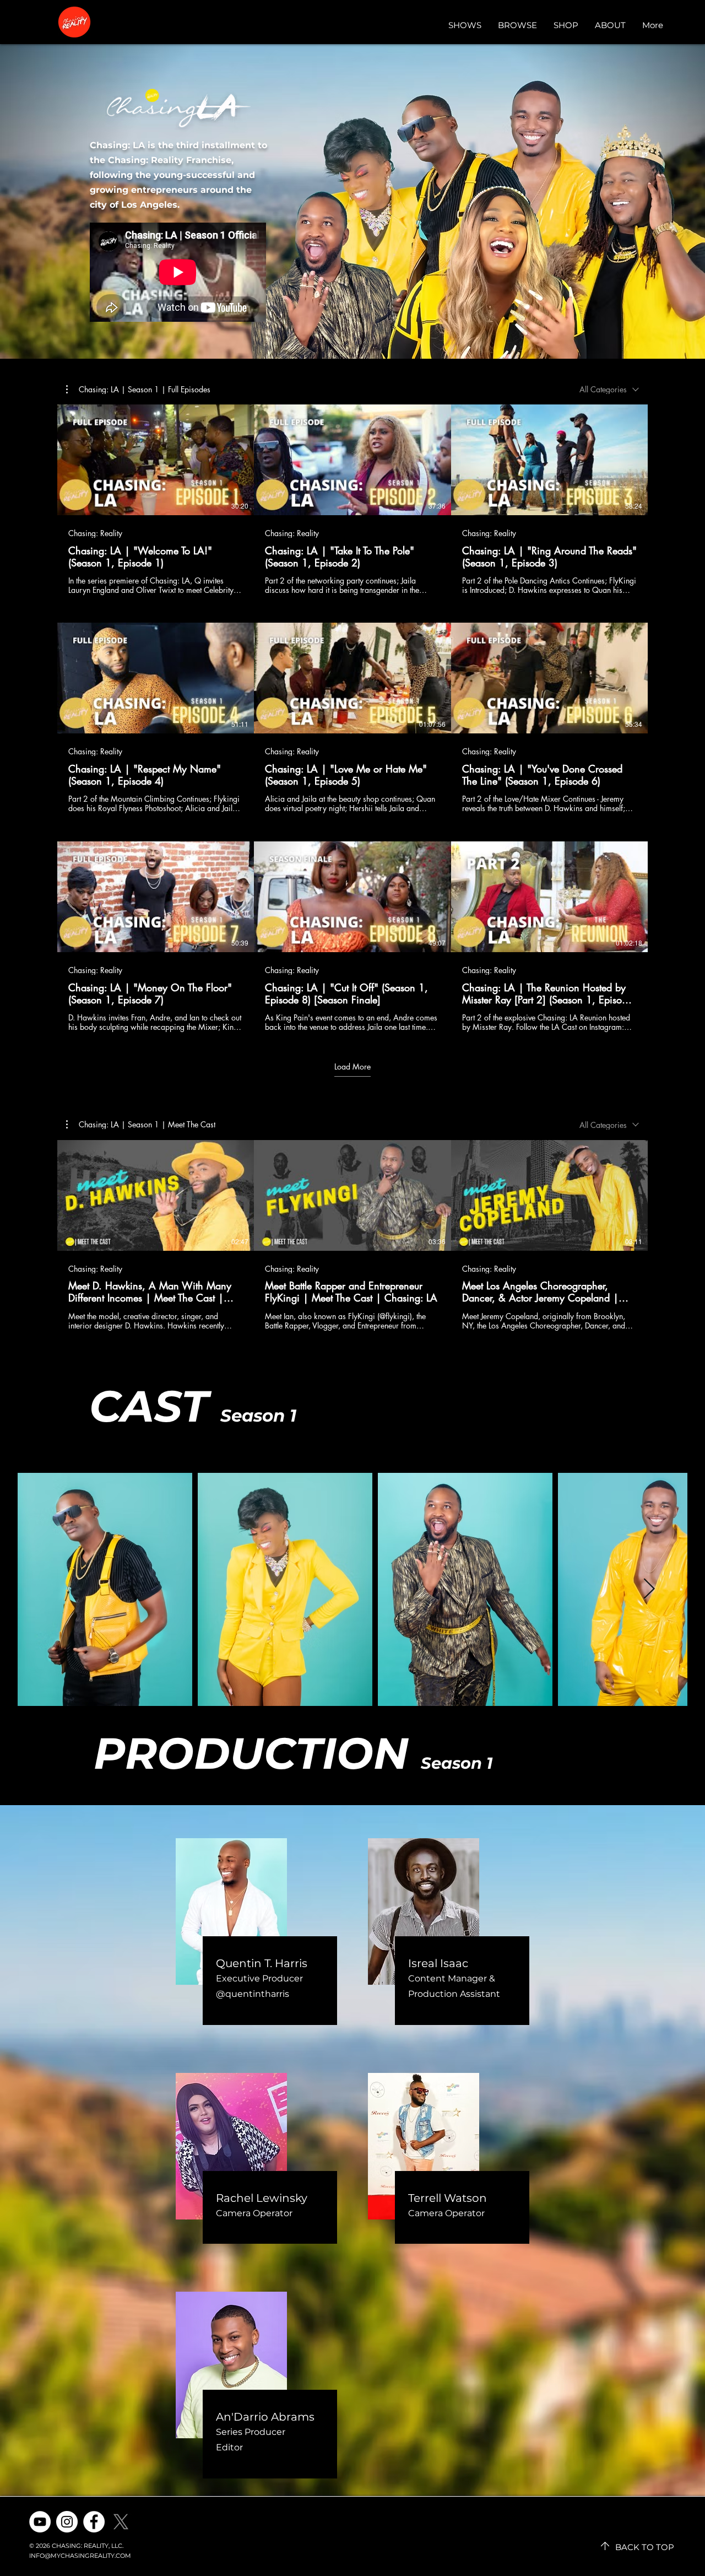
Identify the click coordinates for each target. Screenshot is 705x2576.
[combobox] (609, 389)
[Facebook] (94, 2522)
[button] (138, 390)
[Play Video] (156, 460)
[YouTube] (40, 2522)
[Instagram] (67, 2522)
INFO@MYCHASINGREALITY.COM (80, 2556)
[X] (121, 2522)
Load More (352, 1067)
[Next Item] (649, 1589)
